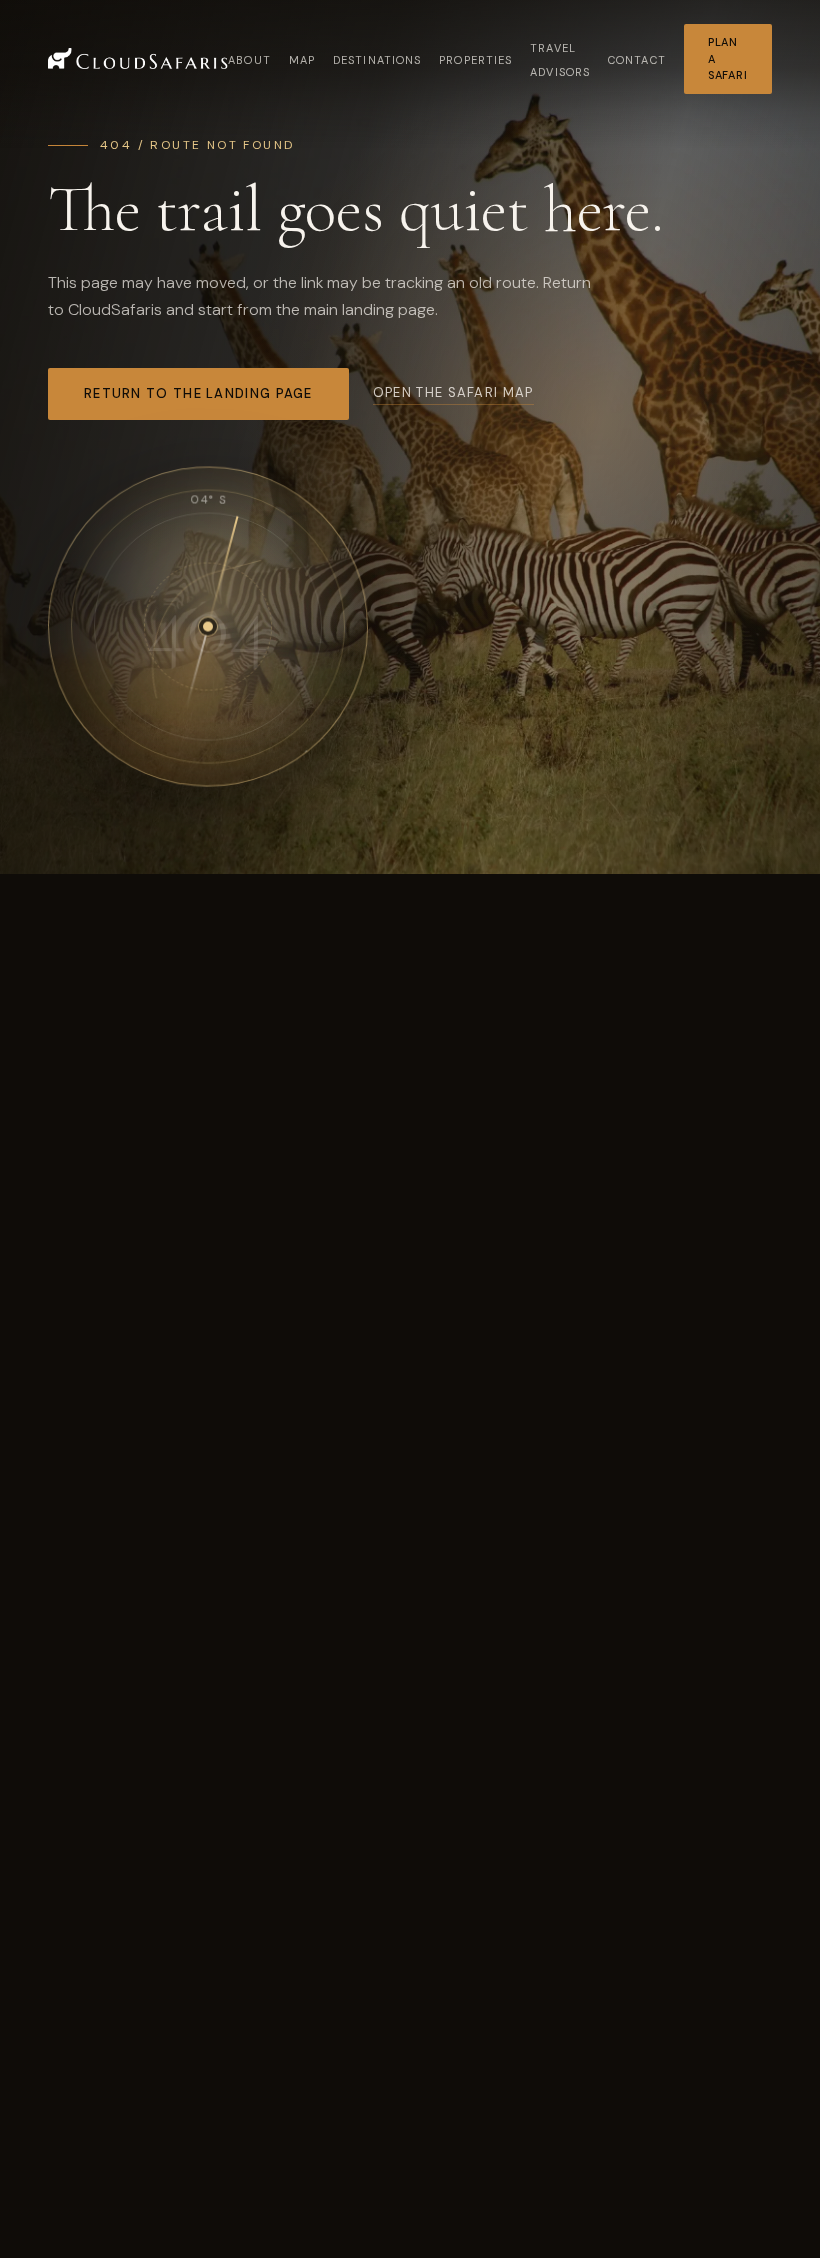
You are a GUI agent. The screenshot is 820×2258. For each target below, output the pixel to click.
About (249, 60)
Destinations (377, 60)
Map (302, 60)
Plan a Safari (728, 58)
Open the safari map (453, 392)
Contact (637, 60)
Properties (475, 60)
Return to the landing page (198, 393)
